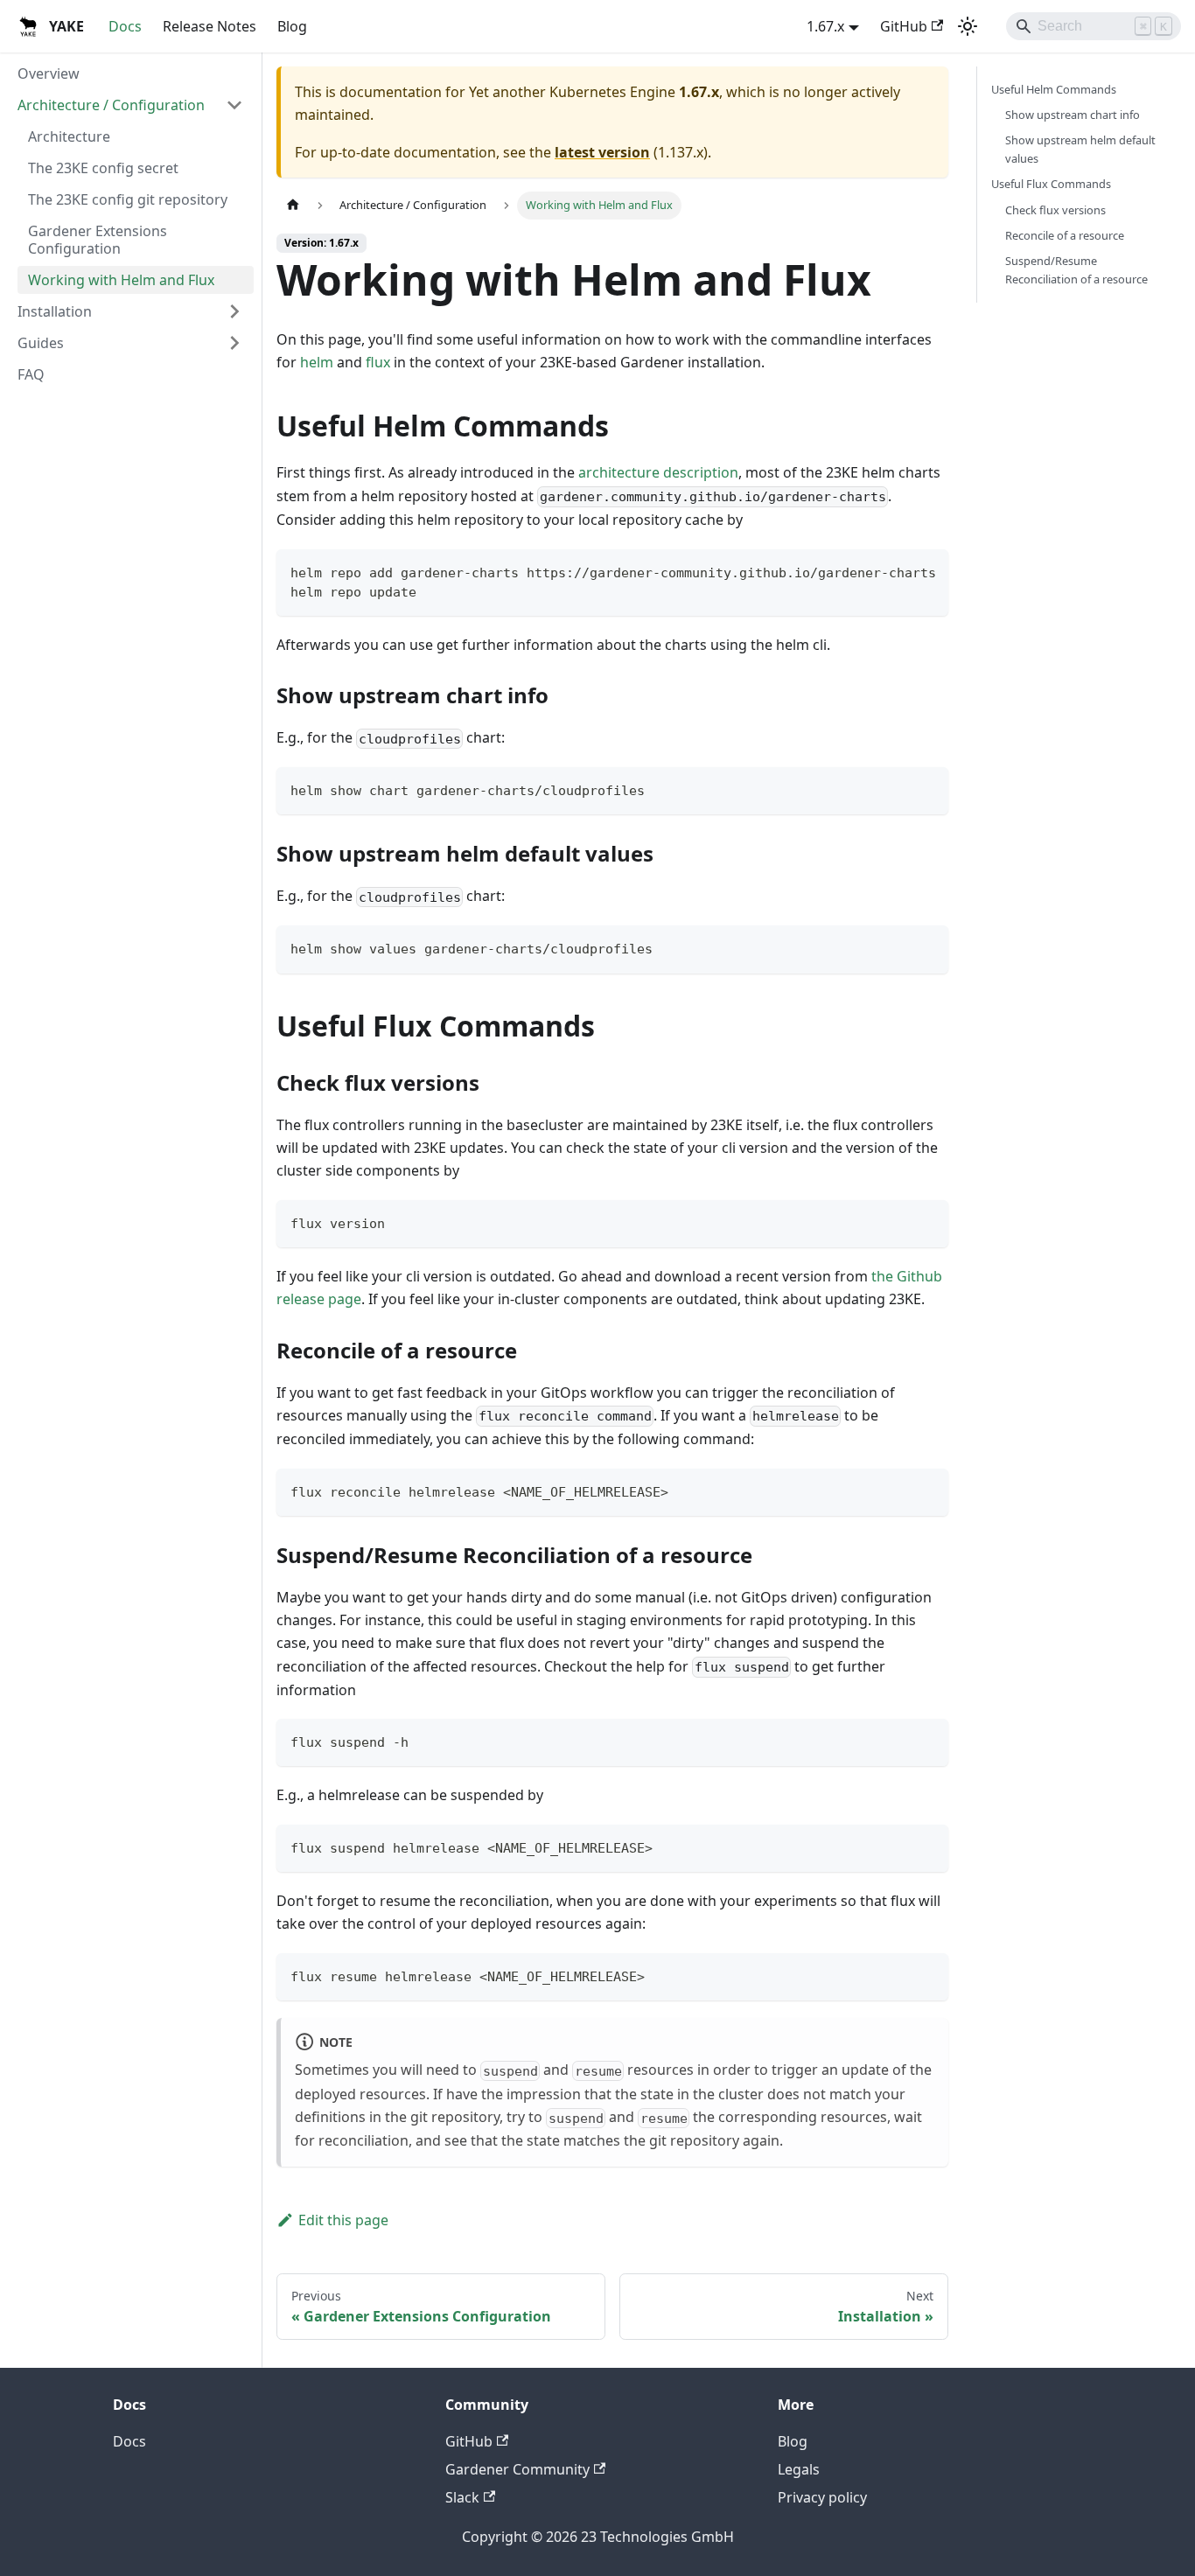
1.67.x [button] (825, 26)
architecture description (658, 472)
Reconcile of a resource (1065, 235)
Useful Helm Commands (1054, 89)
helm (317, 362)
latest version (602, 152)
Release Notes (210, 26)
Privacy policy (822, 2497)
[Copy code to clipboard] (927, 571)
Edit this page (343, 2220)
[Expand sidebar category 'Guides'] (234, 343)
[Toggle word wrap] (895, 571)
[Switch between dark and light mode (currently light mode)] (968, 26)
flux (378, 362)
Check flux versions (1055, 210)
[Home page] (293, 205)
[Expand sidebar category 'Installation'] (234, 311)
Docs (125, 26)
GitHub (904, 26)
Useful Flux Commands (1051, 184)
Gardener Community (517, 2469)
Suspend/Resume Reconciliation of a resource (1076, 270)
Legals (799, 2469)
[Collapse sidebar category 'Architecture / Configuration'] (234, 105)
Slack (462, 2497)
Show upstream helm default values (1080, 149)
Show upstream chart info (1073, 115)
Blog (292, 26)
